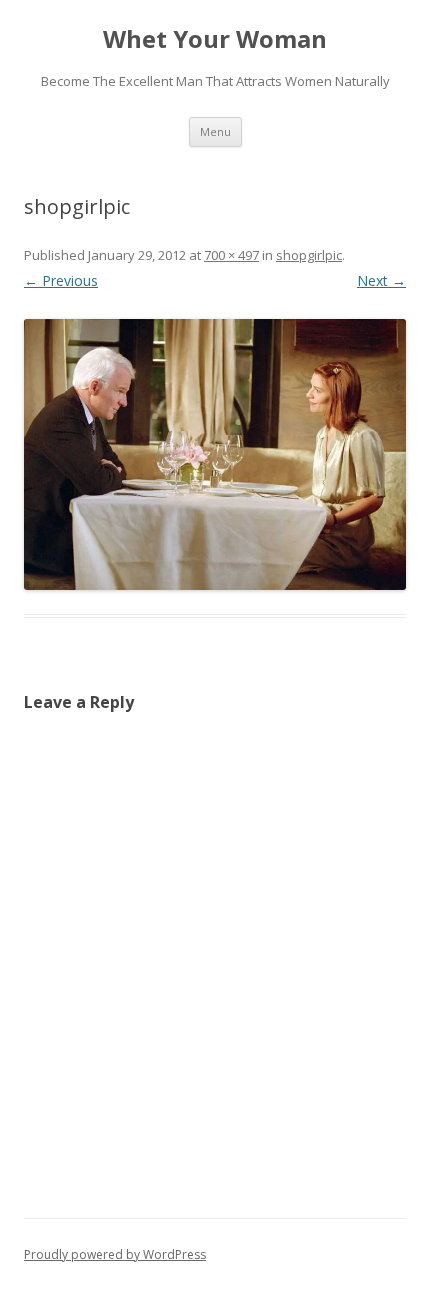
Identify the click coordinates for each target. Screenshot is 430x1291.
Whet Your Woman (215, 39)
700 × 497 (231, 255)
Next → (381, 280)
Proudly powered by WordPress (115, 1254)
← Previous (61, 280)
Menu (215, 131)
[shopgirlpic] (215, 454)
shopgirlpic (309, 255)
